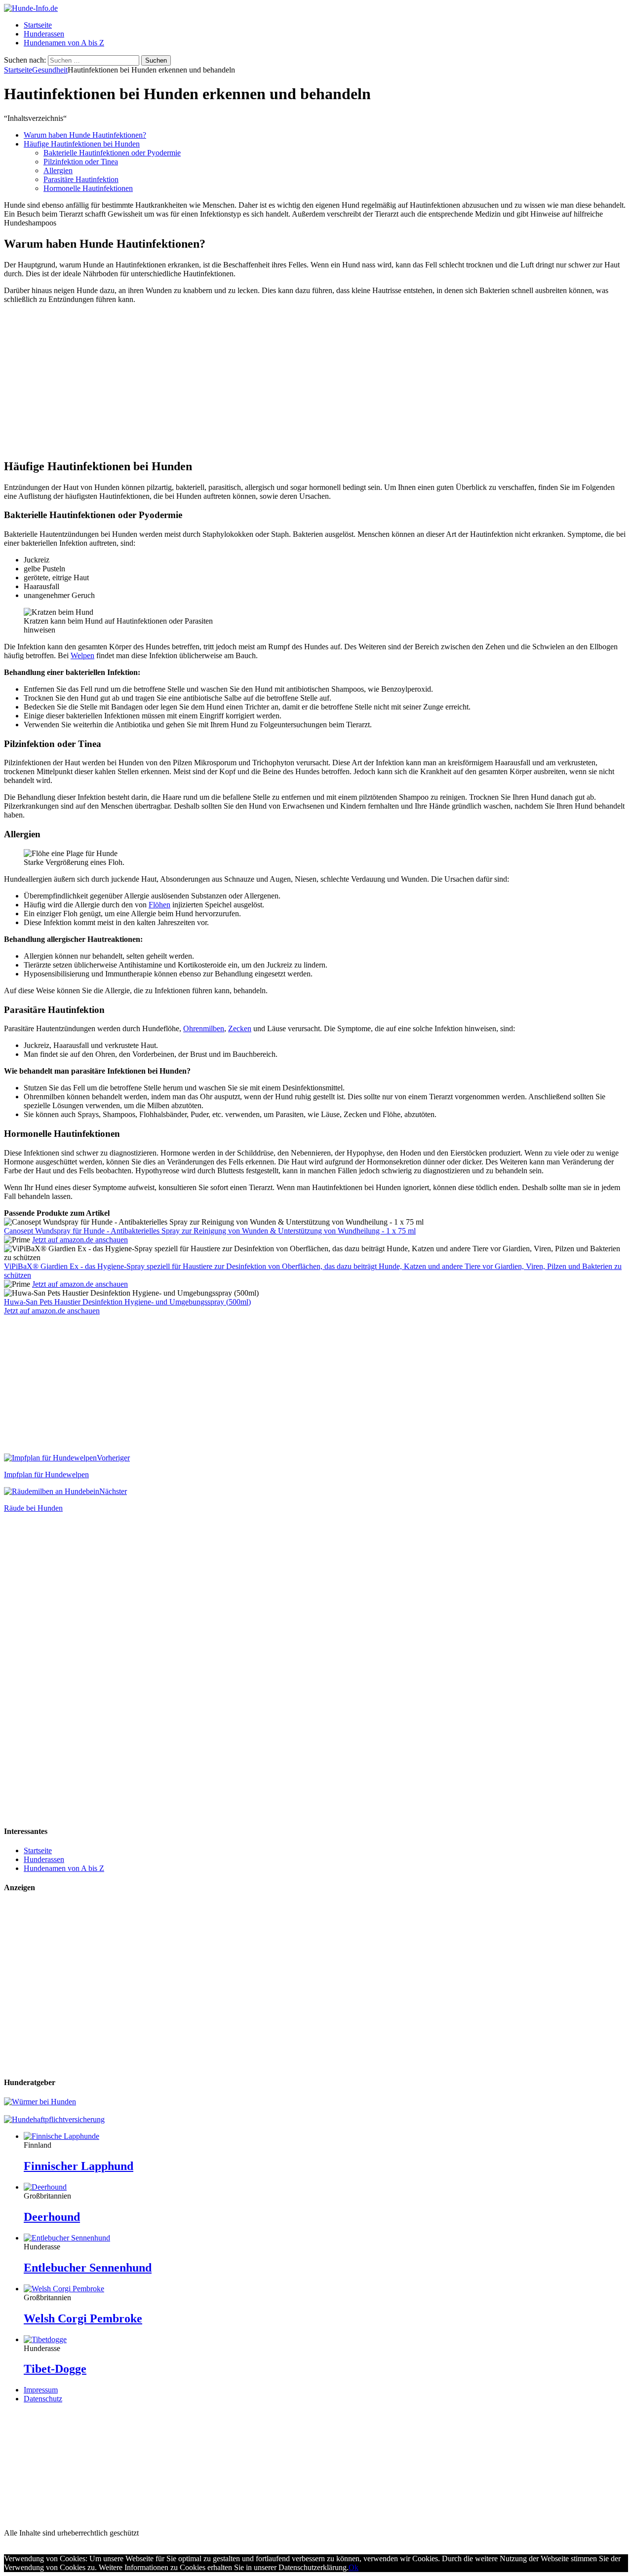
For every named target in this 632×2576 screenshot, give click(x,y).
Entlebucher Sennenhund (88, 2268)
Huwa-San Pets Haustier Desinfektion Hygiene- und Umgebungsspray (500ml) (127, 1302)
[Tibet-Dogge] (45, 2339)
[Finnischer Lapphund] (61, 2136)
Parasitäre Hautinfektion (81, 179)
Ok (354, 2567)
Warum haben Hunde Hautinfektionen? (85, 135)
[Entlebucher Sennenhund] (67, 2238)
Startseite (38, 25)
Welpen (82, 655)
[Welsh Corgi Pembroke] (64, 2289)
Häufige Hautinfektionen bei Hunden (82, 144)
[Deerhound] (45, 2187)
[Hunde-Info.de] (31, 8)
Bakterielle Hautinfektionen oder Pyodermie (112, 153)
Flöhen (159, 905)
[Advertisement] (316, 381)
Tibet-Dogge (55, 2369)
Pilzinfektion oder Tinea (81, 162)
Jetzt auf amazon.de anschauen (80, 1240)
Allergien (58, 170)
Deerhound (52, 2217)
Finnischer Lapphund (79, 2166)
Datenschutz (43, 2399)
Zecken (240, 1028)
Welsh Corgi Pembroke (83, 2318)
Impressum (41, 2390)
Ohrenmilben (204, 1028)
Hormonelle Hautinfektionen (88, 188)
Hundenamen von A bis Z (64, 43)
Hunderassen (44, 34)
